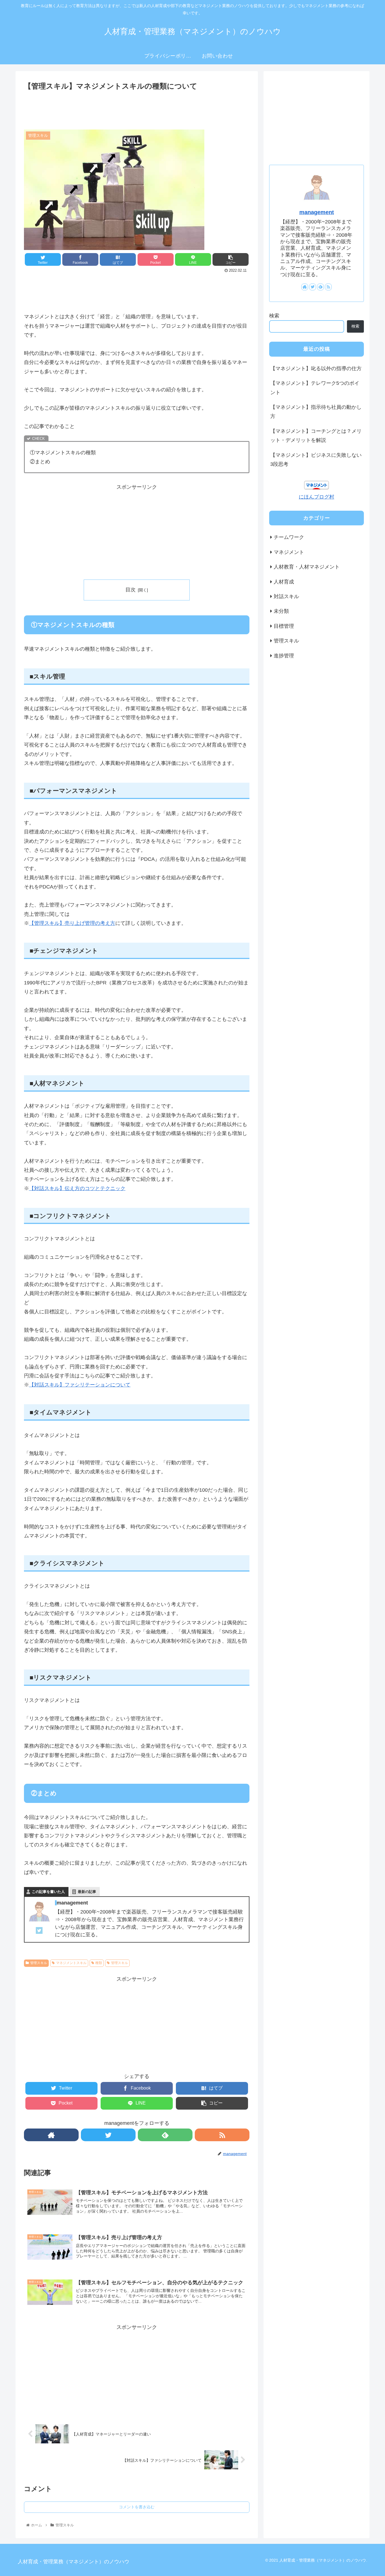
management (317, 212)
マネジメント (289, 552)
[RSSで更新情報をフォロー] (222, 2135)
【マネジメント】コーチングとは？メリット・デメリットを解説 (316, 436)
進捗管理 (284, 655)
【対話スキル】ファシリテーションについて (80, 1385)
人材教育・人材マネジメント (307, 567)
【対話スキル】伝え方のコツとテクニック (77, 1188)
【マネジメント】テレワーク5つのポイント (315, 388)
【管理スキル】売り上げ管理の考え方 (72, 923)
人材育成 (284, 582)
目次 (130, 590)
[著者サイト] (51, 2135)
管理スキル (39, 1963)
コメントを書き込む (137, 2507)
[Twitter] (39, 1932)
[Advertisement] (137, 108)
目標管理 (284, 626)
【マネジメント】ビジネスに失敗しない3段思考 (316, 460)
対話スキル (286, 596)
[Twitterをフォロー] (108, 2135)
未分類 (281, 611)
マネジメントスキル (71, 1963)
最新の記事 (87, 1892)
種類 (99, 1963)
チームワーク (289, 537)
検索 (274, 316)
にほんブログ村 (317, 497)
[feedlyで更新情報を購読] (165, 2135)
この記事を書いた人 (48, 1892)
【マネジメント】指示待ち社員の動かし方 (316, 412)
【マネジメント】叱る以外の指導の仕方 (316, 368)
